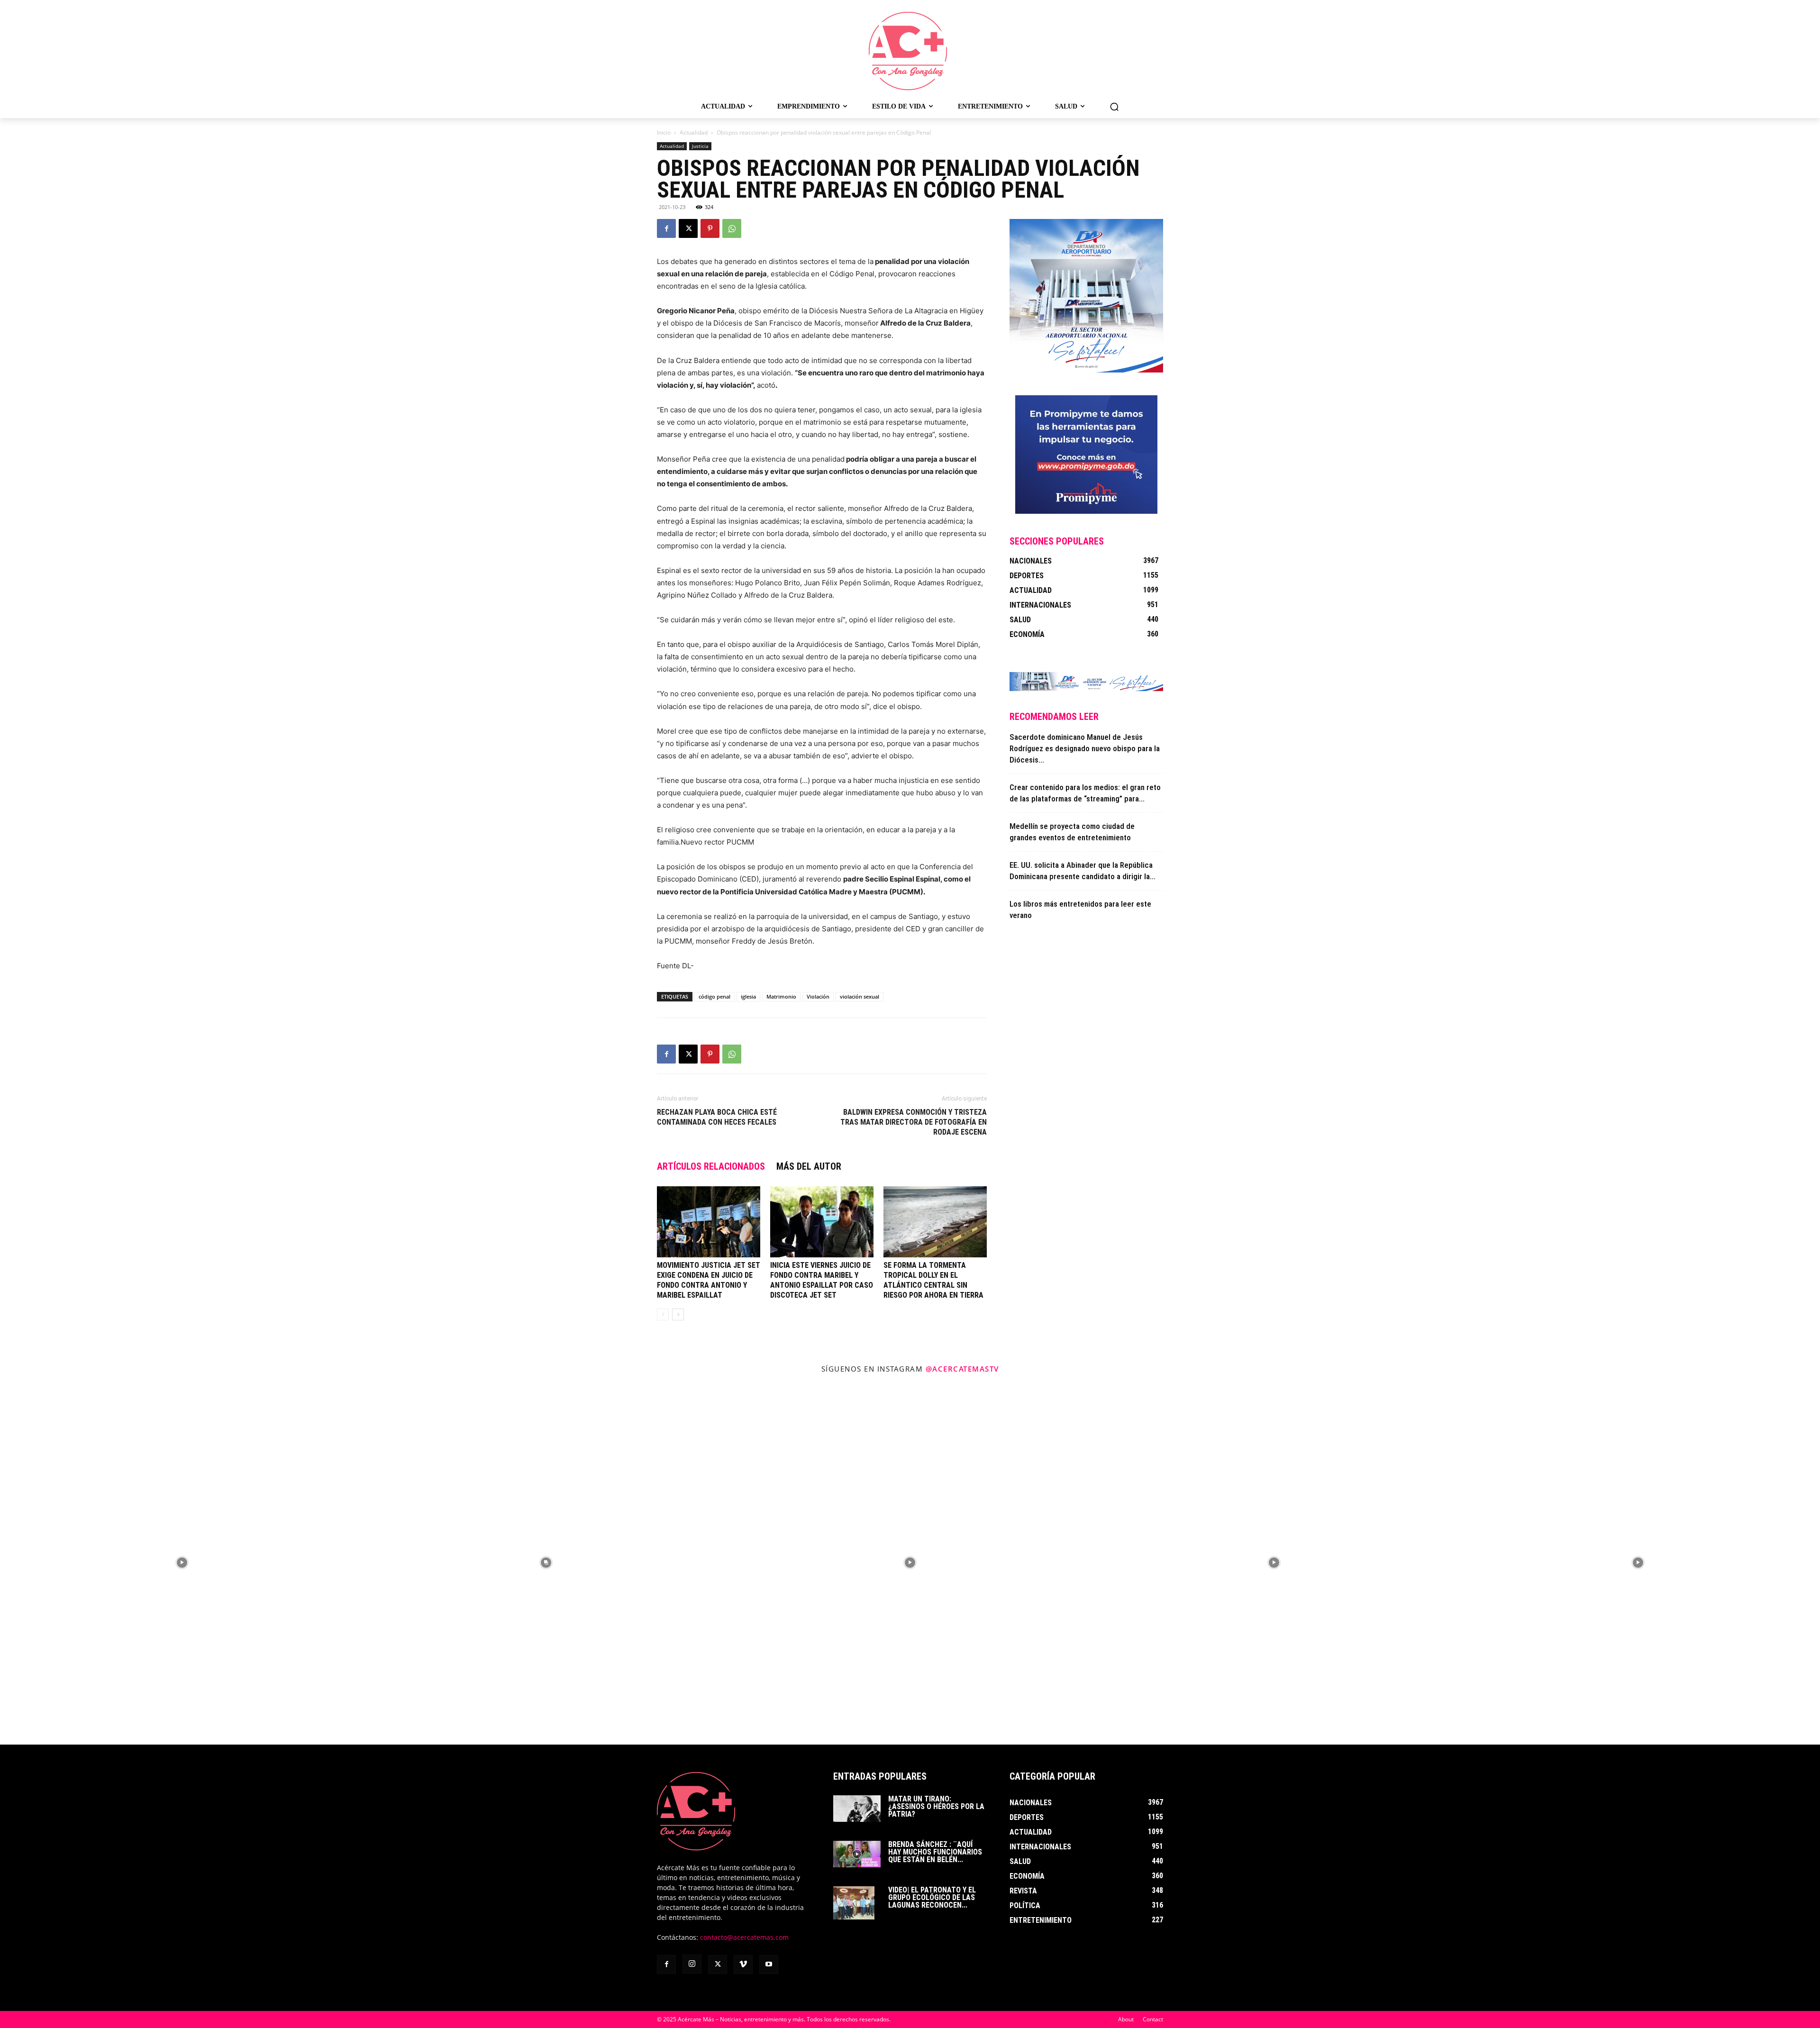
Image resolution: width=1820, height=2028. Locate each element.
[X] (688, 228)
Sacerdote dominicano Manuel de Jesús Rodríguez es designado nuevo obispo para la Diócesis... (1085, 748)
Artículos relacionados (711, 1166)
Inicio (664, 132)
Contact (1153, 2019)
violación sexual (860, 996)
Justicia (700, 146)
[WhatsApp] (732, 228)
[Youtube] (769, 1964)
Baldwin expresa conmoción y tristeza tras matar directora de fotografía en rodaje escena (914, 1122)
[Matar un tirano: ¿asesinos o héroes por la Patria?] (857, 1809)
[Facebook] (666, 228)
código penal (714, 996)
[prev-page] (663, 1314)
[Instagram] (692, 1964)
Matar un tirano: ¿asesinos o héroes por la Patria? (936, 1806)
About (1126, 2019)
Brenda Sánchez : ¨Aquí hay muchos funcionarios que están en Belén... (935, 1852)
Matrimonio (781, 996)
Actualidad (694, 132)
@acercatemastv (962, 1369)
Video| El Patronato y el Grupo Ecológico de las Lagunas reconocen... (932, 1897)
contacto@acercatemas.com (744, 1937)
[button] (1114, 107)
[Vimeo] (743, 1964)
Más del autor (809, 1166)
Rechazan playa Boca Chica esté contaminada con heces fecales (717, 1117)
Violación (818, 996)
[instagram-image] (182, 1563)
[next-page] (678, 1314)
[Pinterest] (710, 228)
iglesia (748, 996)
